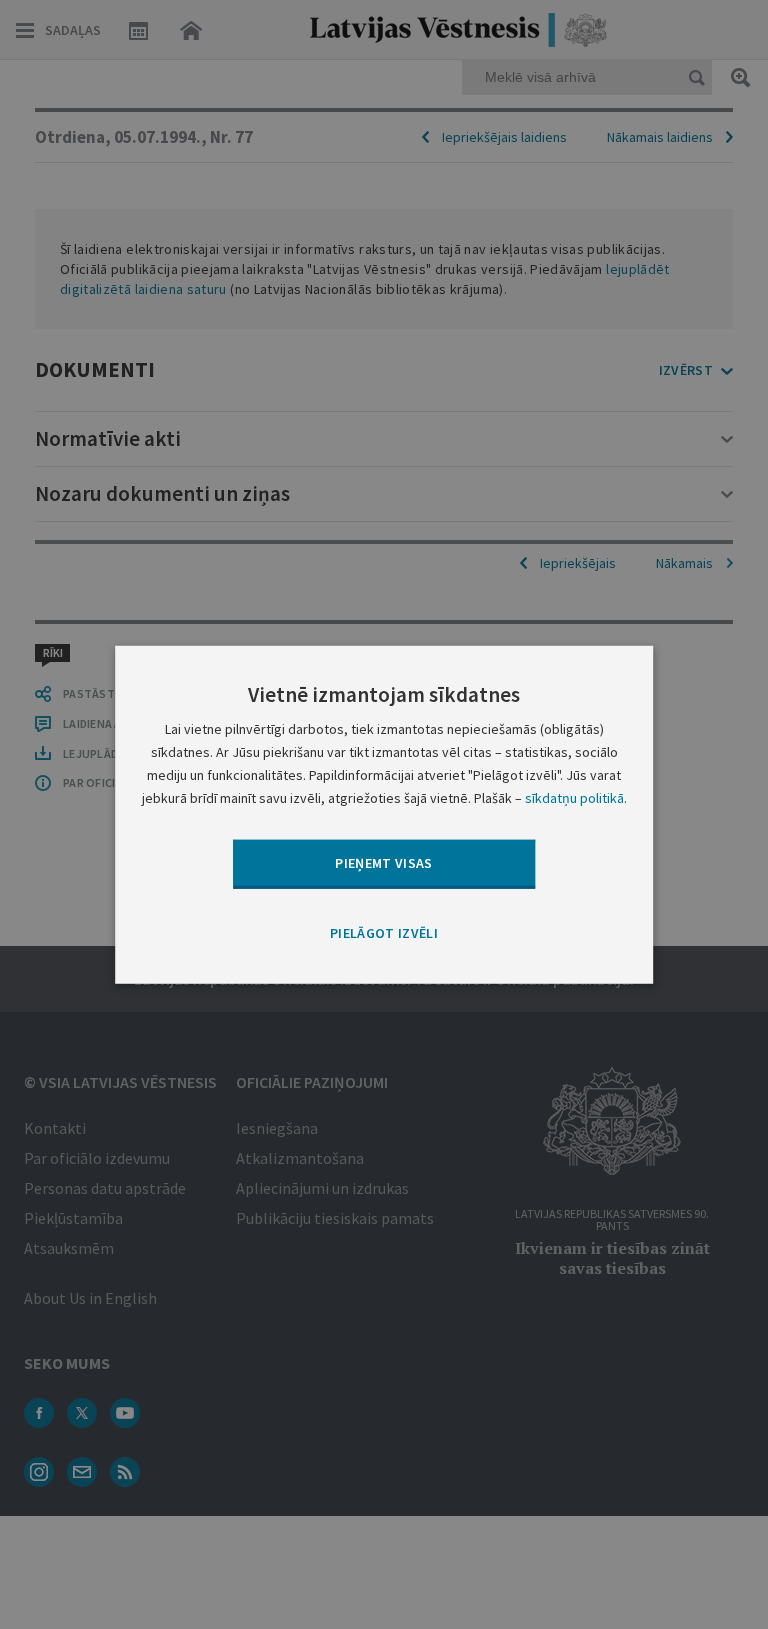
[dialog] (384, 814)
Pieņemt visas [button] (384, 863)
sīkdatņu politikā (574, 798)
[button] (384, 933)
